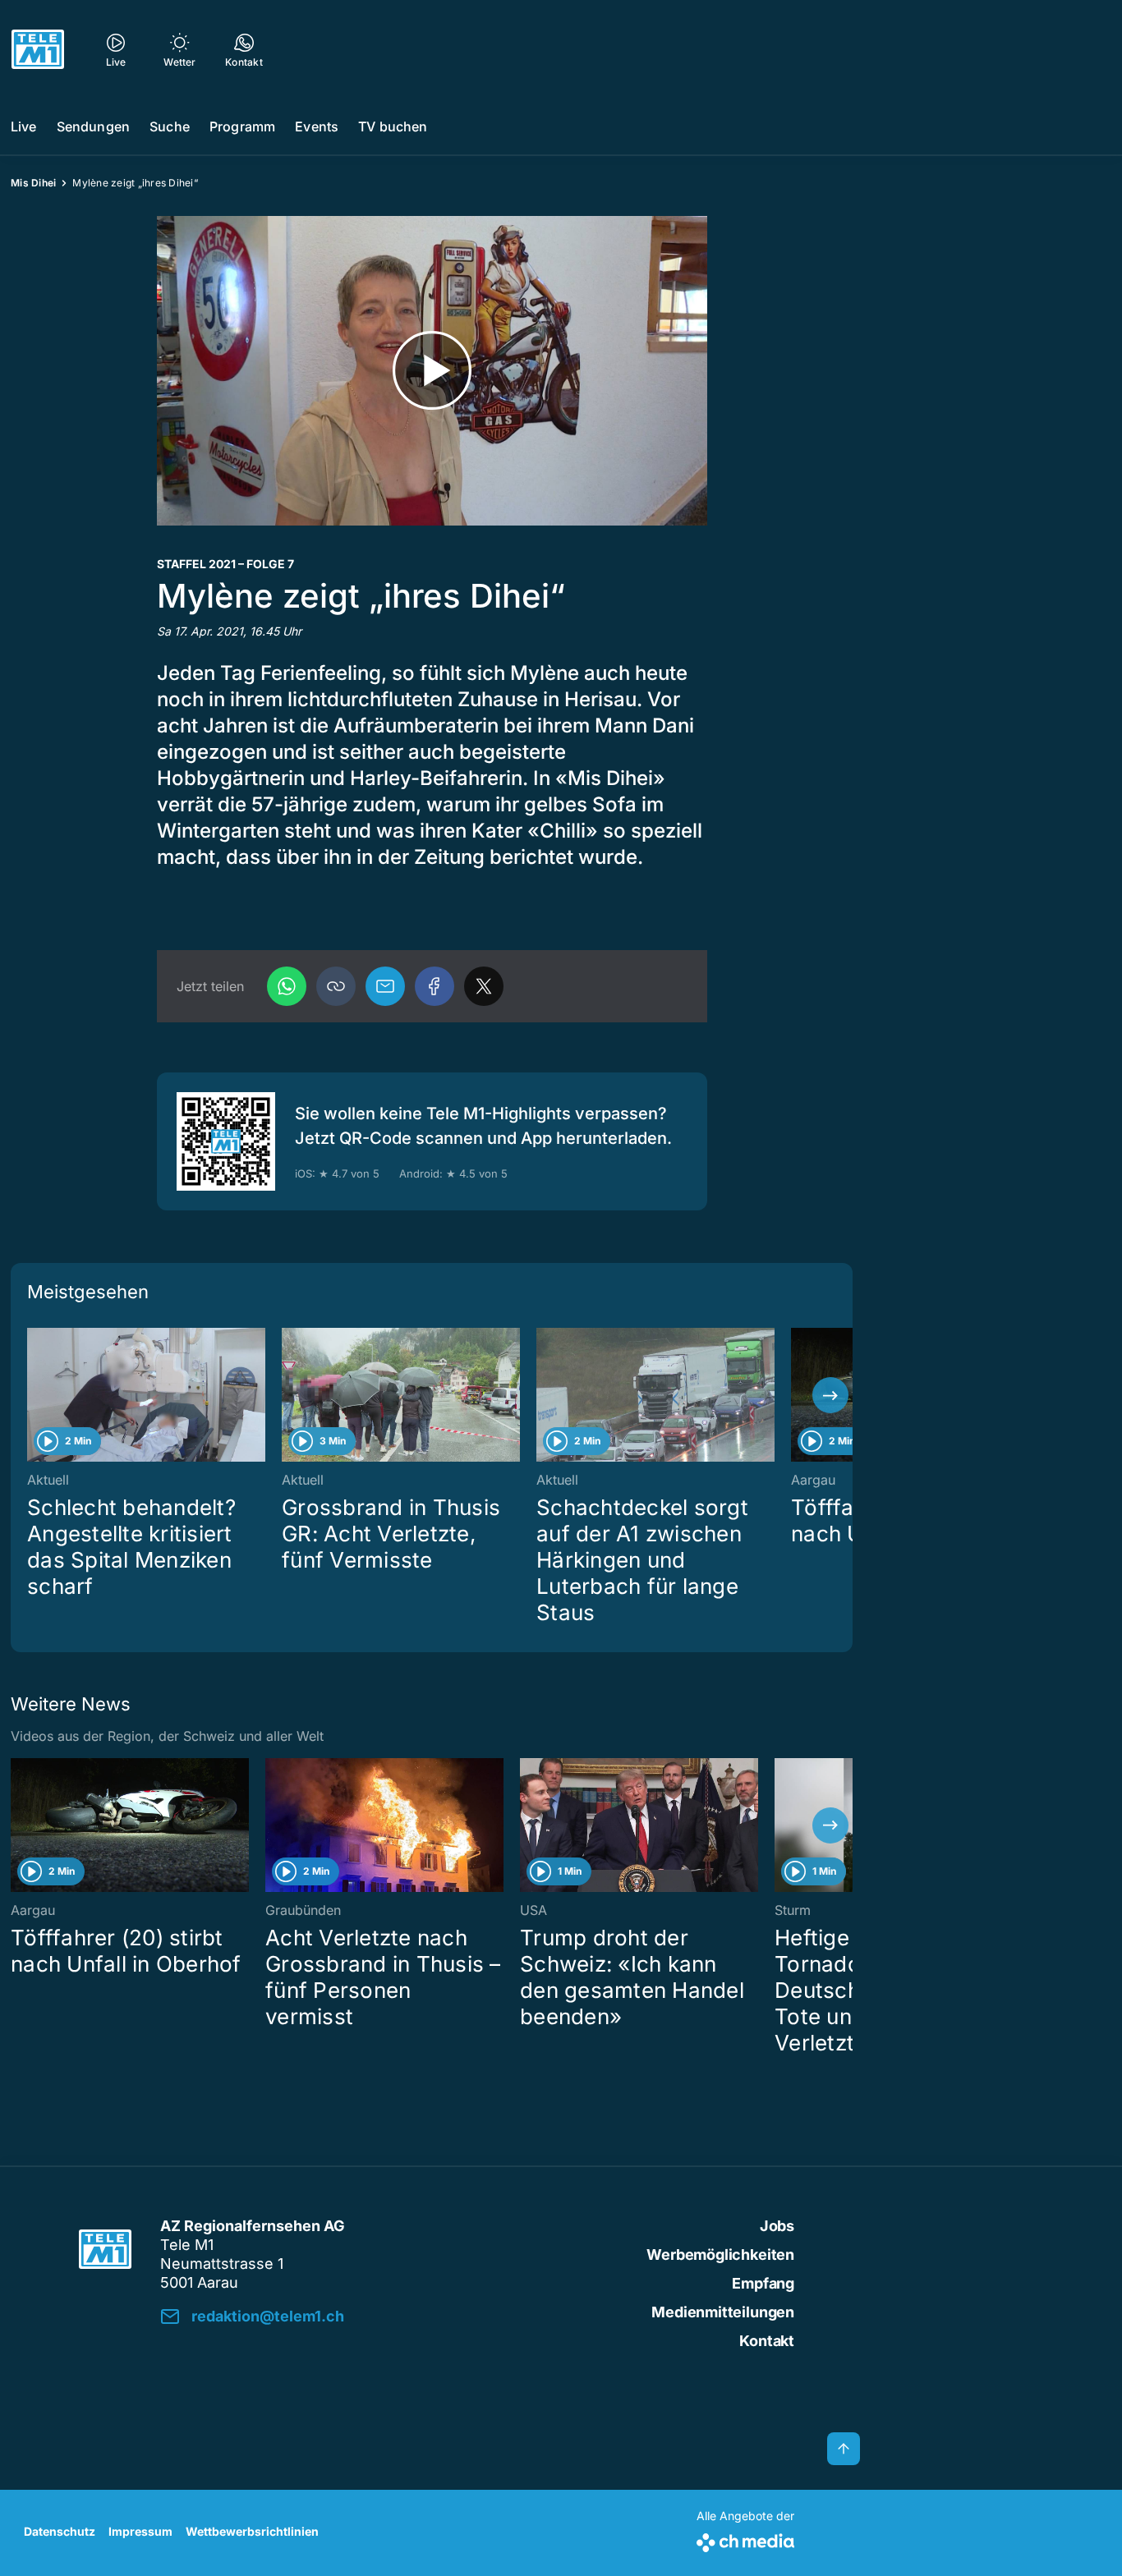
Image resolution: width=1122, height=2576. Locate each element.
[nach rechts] (830, 1395)
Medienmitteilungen (723, 2312)
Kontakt (767, 2341)
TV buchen (393, 126)
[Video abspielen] (432, 371)
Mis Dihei (33, 183)
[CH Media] (745, 2539)
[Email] (385, 986)
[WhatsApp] (287, 986)
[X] (484, 986)
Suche (170, 126)
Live (24, 126)
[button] (336, 986)
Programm (242, 126)
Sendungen (93, 126)
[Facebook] (435, 986)
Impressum (140, 2531)
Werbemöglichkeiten (720, 2255)
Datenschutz (60, 2531)
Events (317, 126)
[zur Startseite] (38, 49)
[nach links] (33, 1395)
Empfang (763, 2283)
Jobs (777, 2226)
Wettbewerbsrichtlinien (252, 2531)
